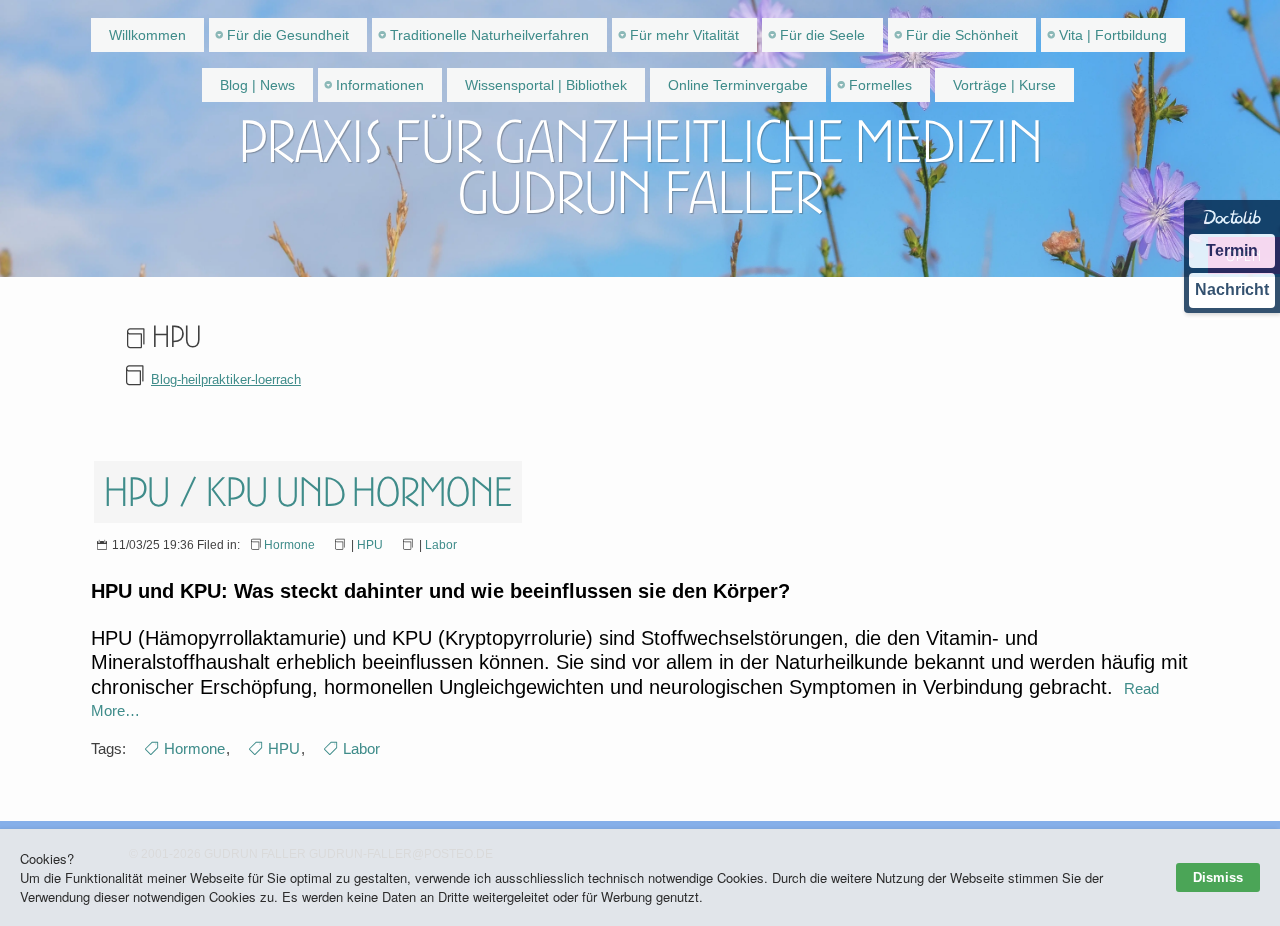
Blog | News (257, 85)
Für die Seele (822, 35)
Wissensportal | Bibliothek (546, 85)
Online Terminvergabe (738, 85)
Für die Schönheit (962, 35)
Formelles (880, 85)
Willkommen (147, 35)
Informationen (380, 85)
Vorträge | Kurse (1004, 85)
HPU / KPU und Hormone (308, 492)
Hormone (289, 545)
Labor (441, 545)
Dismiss (1218, 877)
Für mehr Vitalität (684, 35)
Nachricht (1232, 289)
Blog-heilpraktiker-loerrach (226, 379)
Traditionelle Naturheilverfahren (489, 35)
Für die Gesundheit (288, 35)
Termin (1232, 250)
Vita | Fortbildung (1113, 35)
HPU (370, 545)
